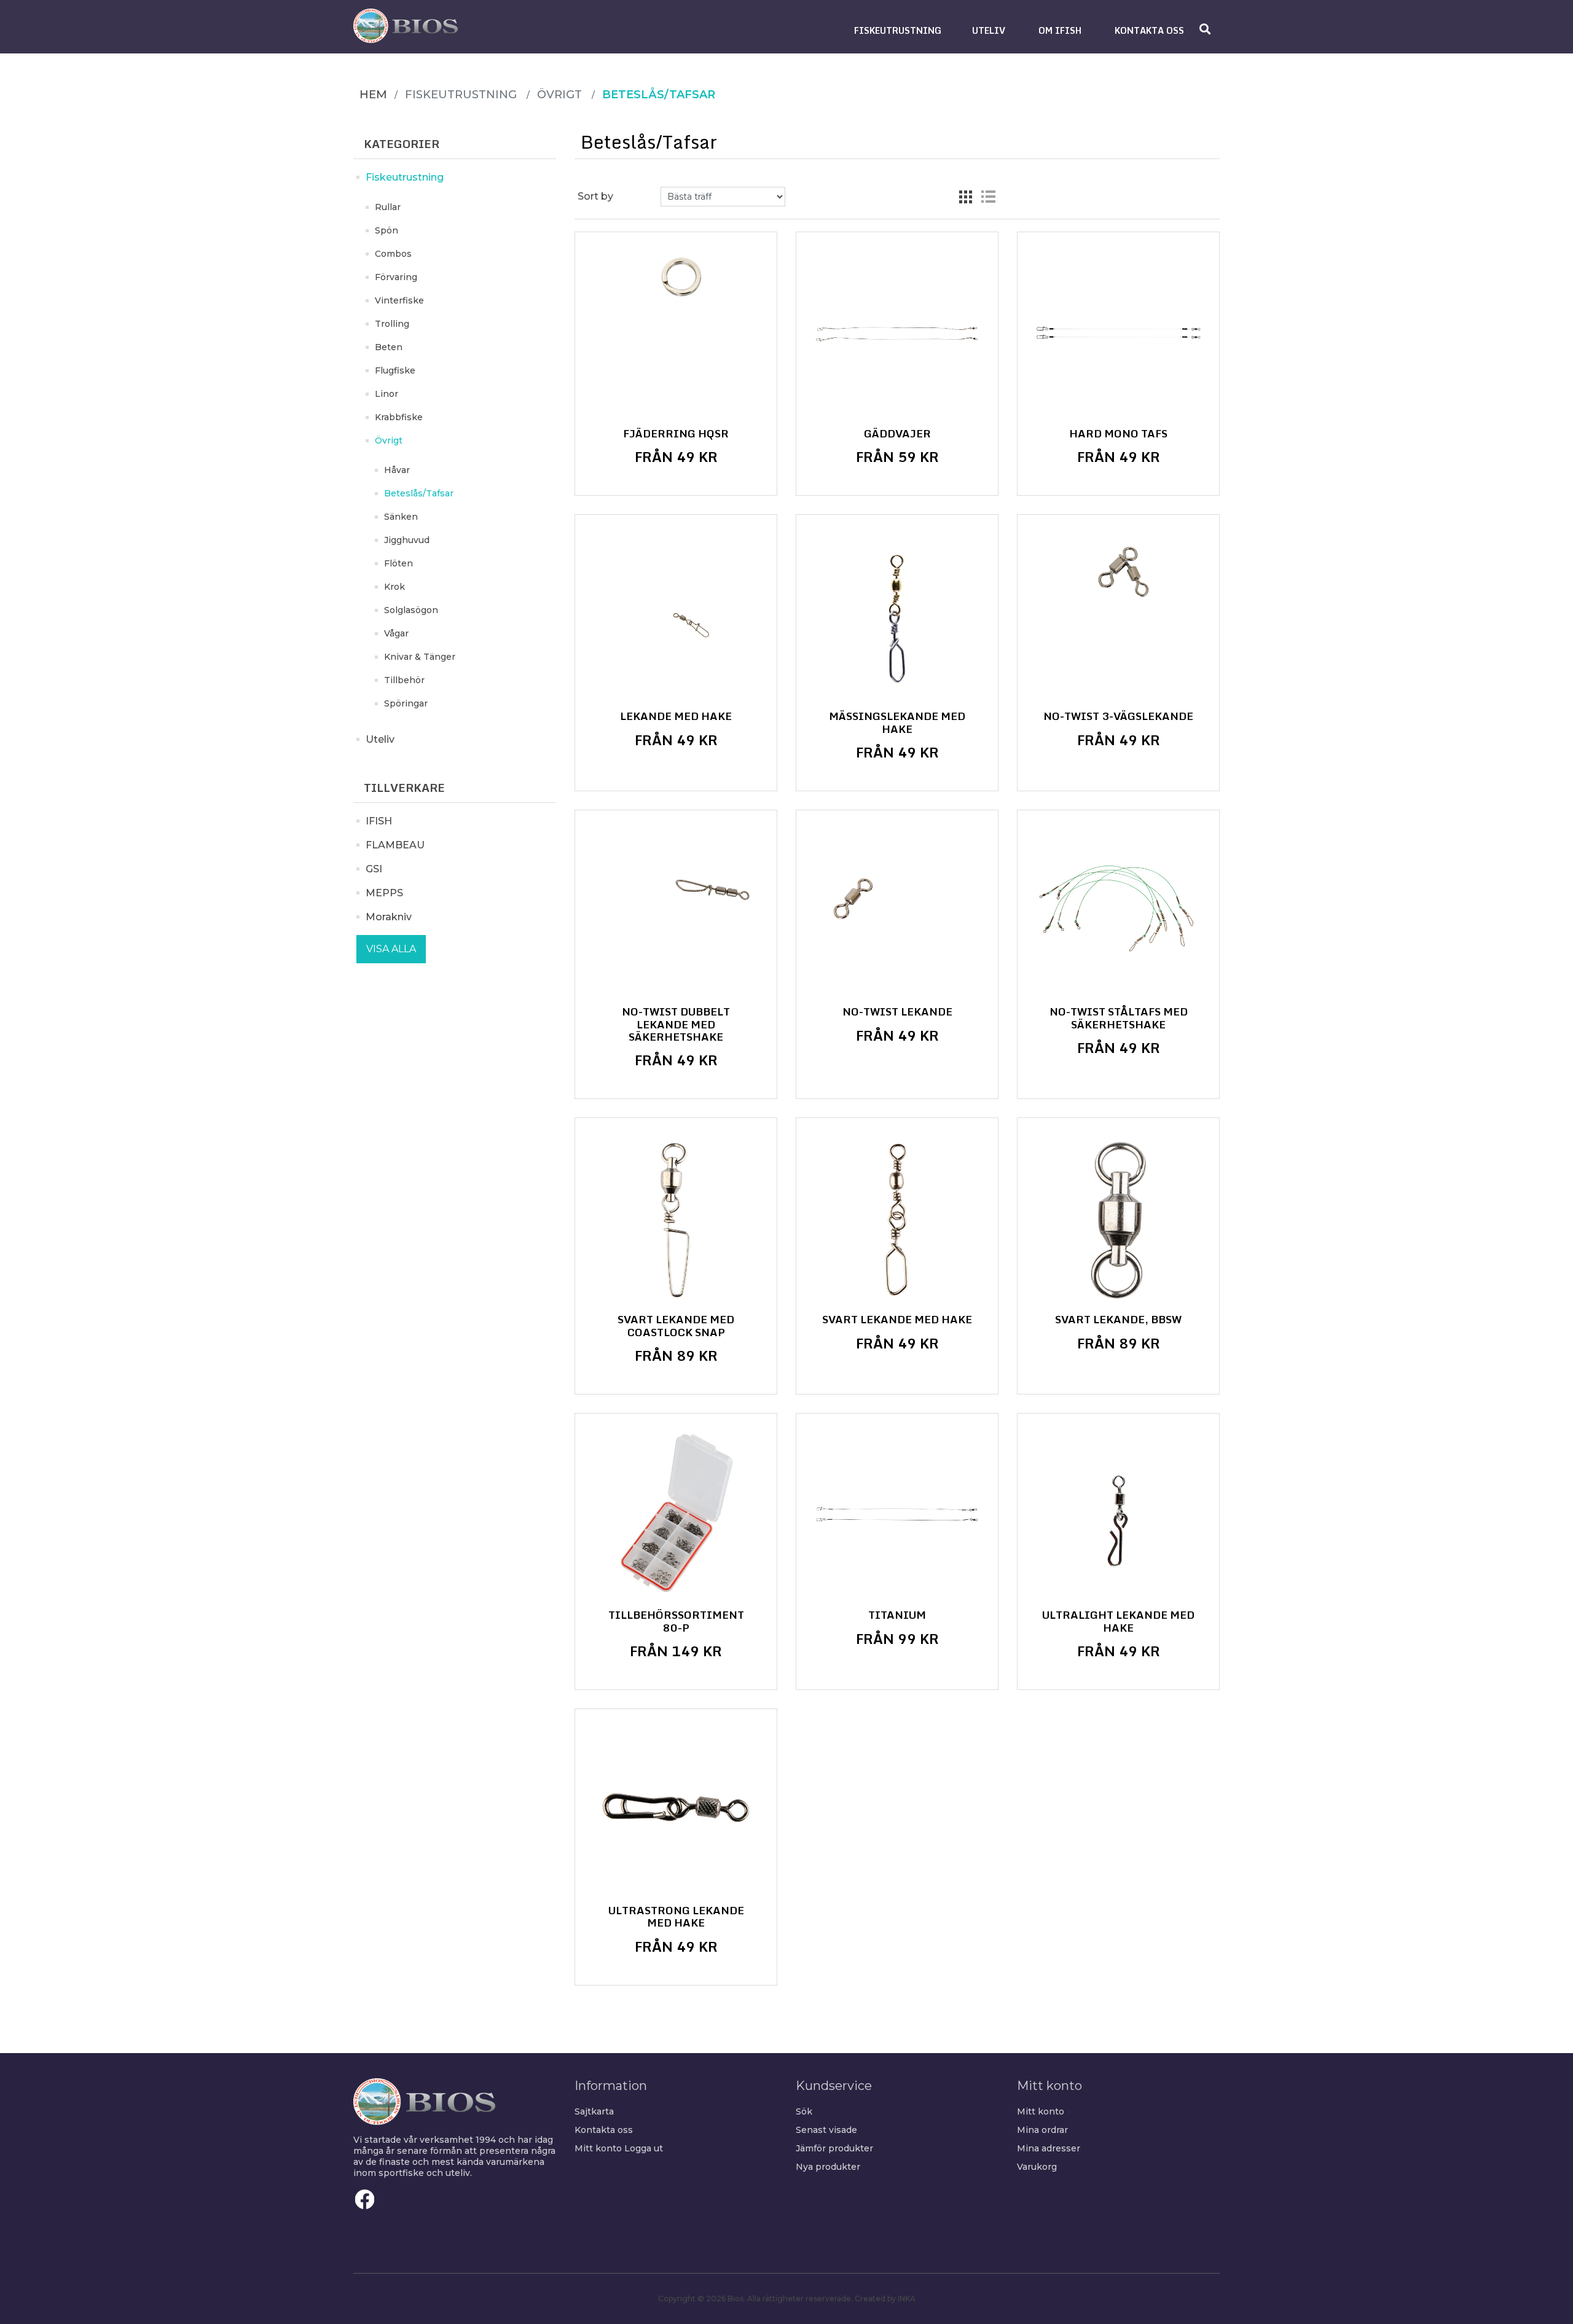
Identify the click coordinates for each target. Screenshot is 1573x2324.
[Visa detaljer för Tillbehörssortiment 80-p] (676, 1514)
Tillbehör (404, 680)
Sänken (401, 517)
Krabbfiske (399, 417)
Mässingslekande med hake (897, 723)
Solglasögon (411, 610)
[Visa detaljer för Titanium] (897, 1514)
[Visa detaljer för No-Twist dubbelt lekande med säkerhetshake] (676, 911)
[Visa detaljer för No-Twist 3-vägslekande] (1118, 616)
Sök (804, 2111)
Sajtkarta (594, 2111)
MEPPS (384, 893)
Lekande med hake (676, 716)
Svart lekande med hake (897, 1320)
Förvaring (396, 277)
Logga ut (644, 2148)
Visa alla (391, 949)
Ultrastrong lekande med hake (676, 1917)
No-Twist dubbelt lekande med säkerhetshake (676, 1024)
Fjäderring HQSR (676, 434)
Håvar (397, 470)
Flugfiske (395, 370)
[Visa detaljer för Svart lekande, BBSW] (1118, 1219)
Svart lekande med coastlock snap (676, 1326)
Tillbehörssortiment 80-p (676, 1622)
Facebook (365, 2199)
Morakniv (389, 917)
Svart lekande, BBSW (1118, 1320)
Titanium (897, 1615)
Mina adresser (1049, 2148)
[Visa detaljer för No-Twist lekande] (897, 911)
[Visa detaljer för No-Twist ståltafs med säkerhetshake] (1118, 911)
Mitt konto (598, 2148)
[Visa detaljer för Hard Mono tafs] (1118, 333)
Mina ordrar (1042, 2130)
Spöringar (406, 703)
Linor (386, 394)
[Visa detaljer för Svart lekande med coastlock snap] (676, 1219)
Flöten (398, 563)
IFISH (379, 821)
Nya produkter (828, 2167)
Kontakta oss (604, 2130)
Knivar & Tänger (420, 657)
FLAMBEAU (395, 845)
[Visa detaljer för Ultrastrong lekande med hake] (676, 1810)
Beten (389, 347)
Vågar (396, 633)
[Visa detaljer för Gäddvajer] (897, 333)
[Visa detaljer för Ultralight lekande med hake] (1118, 1514)
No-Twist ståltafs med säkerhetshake (1119, 1018)
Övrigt (389, 440)
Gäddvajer (897, 434)
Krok (394, 587)
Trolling (392, 324)
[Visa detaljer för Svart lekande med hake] (897, 1219)
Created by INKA (885, 2299)
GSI (374, 869)
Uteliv (380, 739)
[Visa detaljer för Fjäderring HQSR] (676, 333)
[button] (898, 30)
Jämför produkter (834, 2148)
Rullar (388, 207)
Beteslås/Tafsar (419, 493)
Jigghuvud (407, 540)
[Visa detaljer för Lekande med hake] (676, 616)
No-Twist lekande (897, 1012)
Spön (386, 230)
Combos (393, 254)
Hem (373, 95)
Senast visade (826, 2130)
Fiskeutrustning (405, 177)
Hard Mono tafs (1118, 434)
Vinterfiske (399, 300)
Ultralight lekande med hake (1118, 1622)
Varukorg (1037, 2167)
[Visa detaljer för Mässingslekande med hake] (897, 616)
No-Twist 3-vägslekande (1118, 716)
